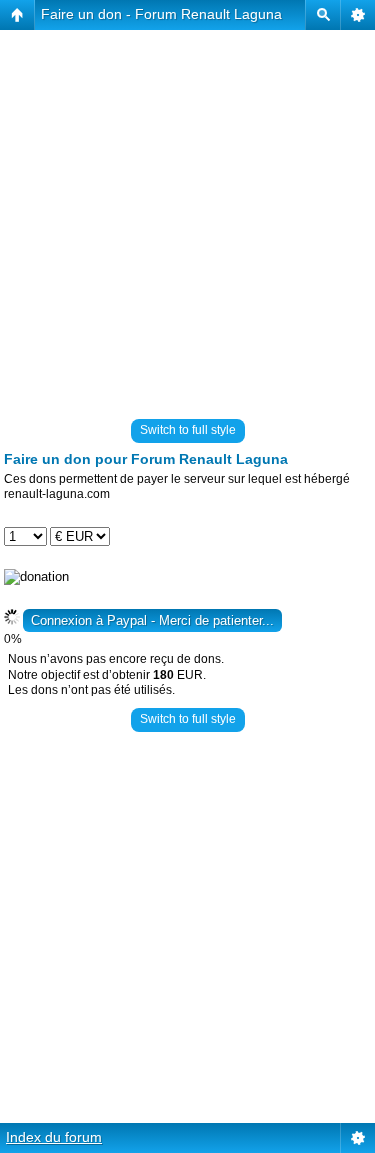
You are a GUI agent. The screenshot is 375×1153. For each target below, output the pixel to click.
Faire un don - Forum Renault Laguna (161, 14)
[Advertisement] (187, 217)
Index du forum (54, 1137)
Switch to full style (188, 430)
